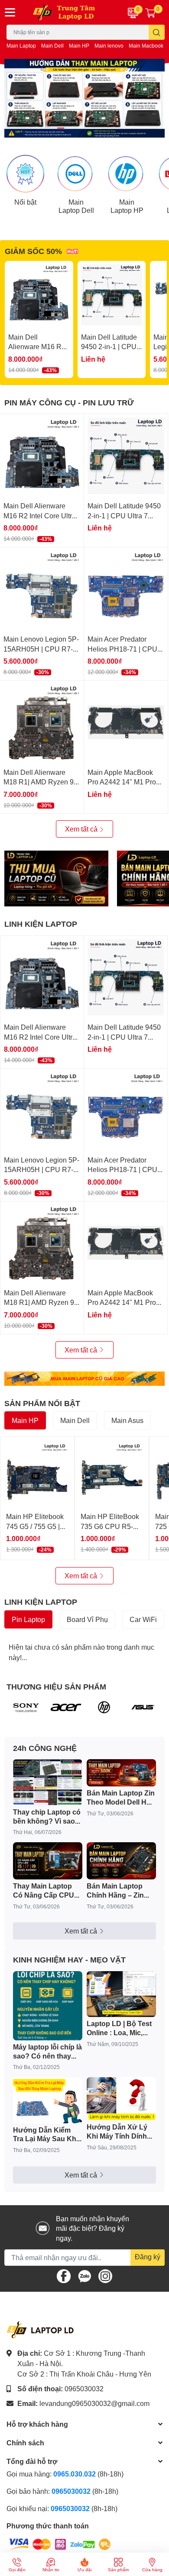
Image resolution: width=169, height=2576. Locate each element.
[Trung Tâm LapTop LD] (70, 12)
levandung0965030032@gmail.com (94, 2403)
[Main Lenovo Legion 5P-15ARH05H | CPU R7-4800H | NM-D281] (42, 589)
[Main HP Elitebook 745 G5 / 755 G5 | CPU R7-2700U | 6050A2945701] (37, 1474)
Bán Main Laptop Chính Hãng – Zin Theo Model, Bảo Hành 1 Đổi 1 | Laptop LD (115, 1891)
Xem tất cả (82, 829)
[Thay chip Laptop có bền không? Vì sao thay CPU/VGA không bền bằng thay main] (48, 1782)
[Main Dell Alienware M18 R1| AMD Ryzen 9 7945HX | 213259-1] (42, 722)
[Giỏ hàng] (150, 13)
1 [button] (61, 128)
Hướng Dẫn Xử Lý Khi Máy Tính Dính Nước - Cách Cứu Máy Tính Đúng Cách (121, 2132)
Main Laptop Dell (76, 206)
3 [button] (80, 128)
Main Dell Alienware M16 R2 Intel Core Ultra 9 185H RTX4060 (40, 515)
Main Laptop (21, 46)
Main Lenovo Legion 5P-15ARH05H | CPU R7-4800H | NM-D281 (41, 649)
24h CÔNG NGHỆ (45, 1748)
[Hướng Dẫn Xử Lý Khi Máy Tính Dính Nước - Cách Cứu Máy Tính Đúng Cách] (121, 2099)
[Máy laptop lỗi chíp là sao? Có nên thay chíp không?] (48, 2006)
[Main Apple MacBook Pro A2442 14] (126, 722)
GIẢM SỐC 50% (33, 251)
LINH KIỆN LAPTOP (41, 924)
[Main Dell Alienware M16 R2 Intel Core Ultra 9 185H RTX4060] (39, 295)
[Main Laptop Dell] (76, 174)
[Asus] (143, 1707)
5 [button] (99, 128)
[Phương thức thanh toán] (60, 2543)
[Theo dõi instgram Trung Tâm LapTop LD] (105, 2275)
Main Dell (52, 46)
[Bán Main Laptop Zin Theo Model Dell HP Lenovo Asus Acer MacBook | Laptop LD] (121, 1773)
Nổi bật (25, 202)
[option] (84, 98)
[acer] (65, 1707)
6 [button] (108, 128)
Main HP (79, 46)
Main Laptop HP (127, 206)
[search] (157, 32)
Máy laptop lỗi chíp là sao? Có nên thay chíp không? (47, 2052)
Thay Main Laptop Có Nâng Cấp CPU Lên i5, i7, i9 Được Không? (44, 1891)
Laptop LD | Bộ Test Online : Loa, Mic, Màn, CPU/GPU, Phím (119, 2028)
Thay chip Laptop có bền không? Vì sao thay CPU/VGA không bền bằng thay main (47, 1817)
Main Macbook (146, 46)
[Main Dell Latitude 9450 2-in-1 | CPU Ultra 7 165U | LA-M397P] (112, 295)
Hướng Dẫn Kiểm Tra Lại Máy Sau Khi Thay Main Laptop (45, 2135)
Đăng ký (148, 2256)
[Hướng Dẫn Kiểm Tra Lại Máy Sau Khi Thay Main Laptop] (48, 2100)
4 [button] (89, 128)
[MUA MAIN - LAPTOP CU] (84, 1379)
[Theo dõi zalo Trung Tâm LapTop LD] (84, 2275)
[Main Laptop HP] (127, 174)
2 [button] (70, 128)
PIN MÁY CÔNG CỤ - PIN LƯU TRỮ (69, 402)
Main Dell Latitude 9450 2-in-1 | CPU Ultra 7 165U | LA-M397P (124, 515)
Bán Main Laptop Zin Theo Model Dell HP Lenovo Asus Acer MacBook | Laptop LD (121, 1798)
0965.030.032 (75, 2474)
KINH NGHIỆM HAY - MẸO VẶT (69, 1959)
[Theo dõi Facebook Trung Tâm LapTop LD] (64, 2275)
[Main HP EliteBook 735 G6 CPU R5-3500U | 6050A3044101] (112, 1474)
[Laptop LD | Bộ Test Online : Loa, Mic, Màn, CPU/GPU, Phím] (121, 1994)
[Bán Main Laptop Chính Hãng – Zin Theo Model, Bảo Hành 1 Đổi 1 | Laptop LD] (121, 1861)
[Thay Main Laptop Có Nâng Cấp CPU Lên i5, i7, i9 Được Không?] (48, 1861)
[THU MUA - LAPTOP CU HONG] (56, 878)
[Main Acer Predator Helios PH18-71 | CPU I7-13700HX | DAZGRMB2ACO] (126, 589)
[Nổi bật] (25, 174)
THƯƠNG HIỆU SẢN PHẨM (56, 1686)
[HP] (104, 1707)
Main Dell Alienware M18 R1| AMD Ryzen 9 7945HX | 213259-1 (39, 782)
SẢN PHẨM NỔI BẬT (42, 1403)
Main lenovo (109, 46)
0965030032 (84, 2388)
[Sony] (26, 1707)
